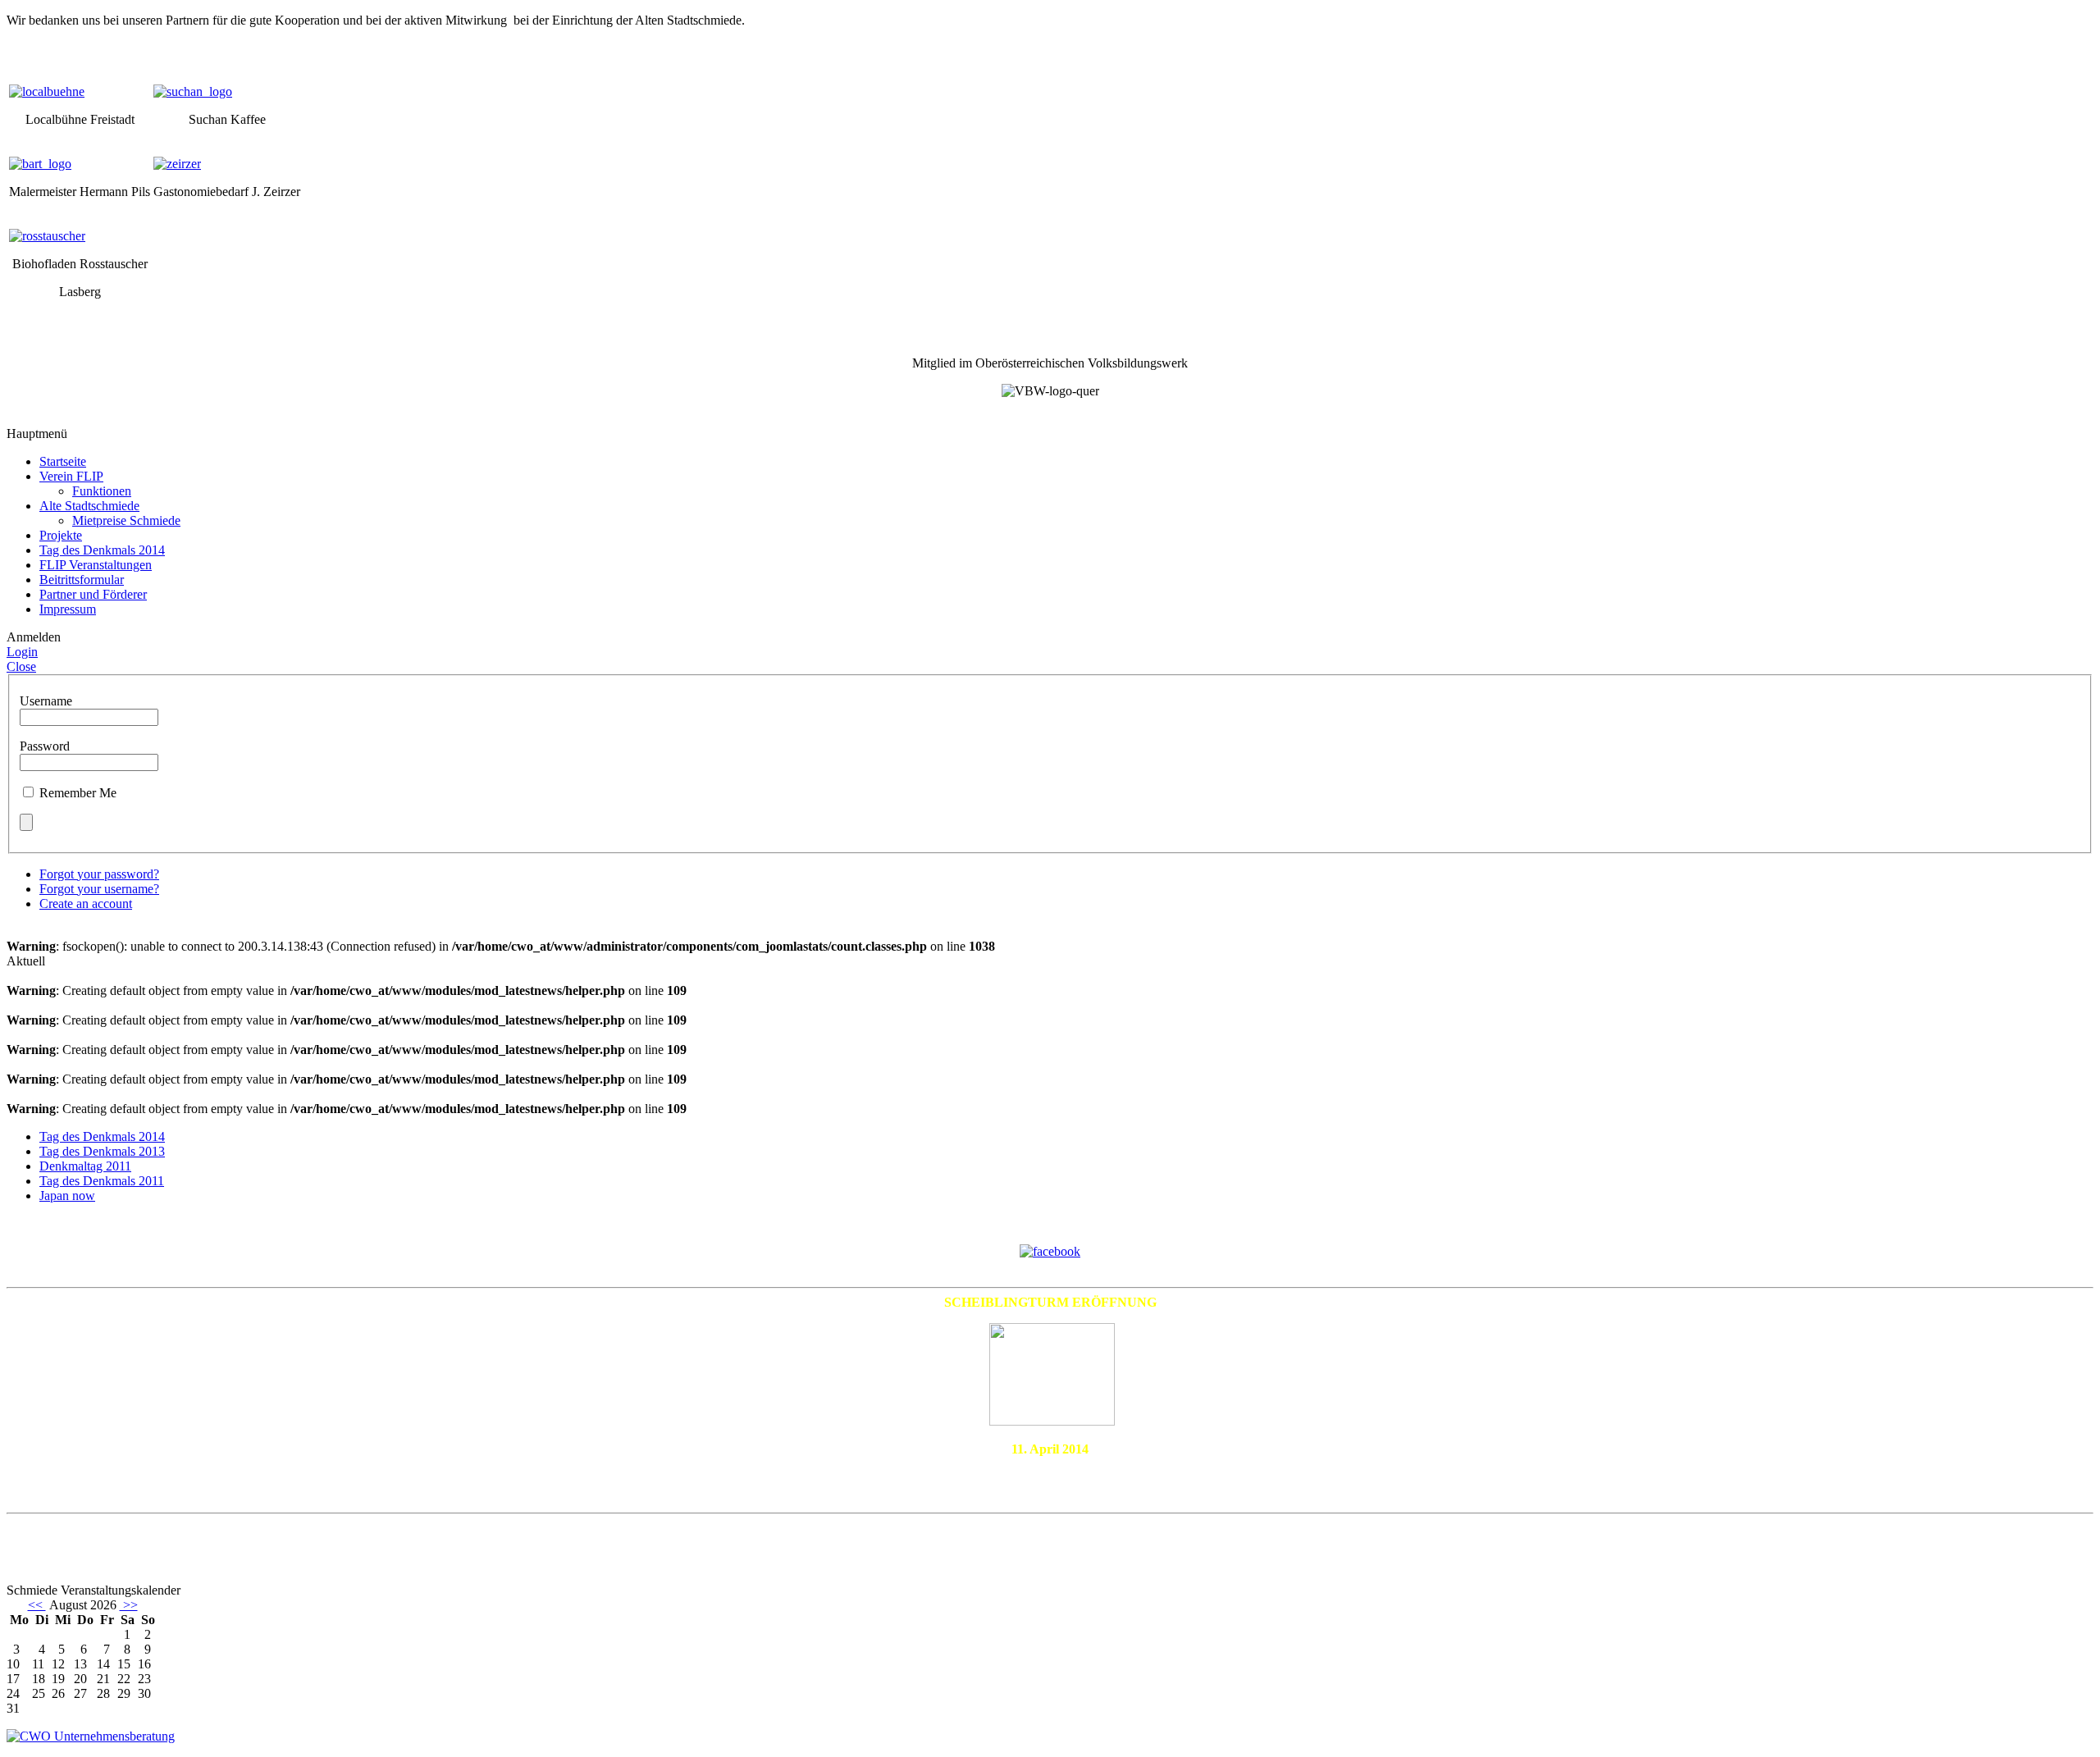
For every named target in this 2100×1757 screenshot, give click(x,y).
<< (37, 1605)
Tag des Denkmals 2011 (102, 1181)
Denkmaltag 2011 (85, 1166)
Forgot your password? (99, 874)
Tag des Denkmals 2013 (102, 1151)
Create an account (86, 904)
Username (46, 701)
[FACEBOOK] (1050, 1250)
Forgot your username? (99, 889)
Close (21, 666)
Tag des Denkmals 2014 (102, 1136)
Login (22, 652)
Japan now (67, 1196)
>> (129, 1605)
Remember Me (78, 793)
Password (45, 746)
